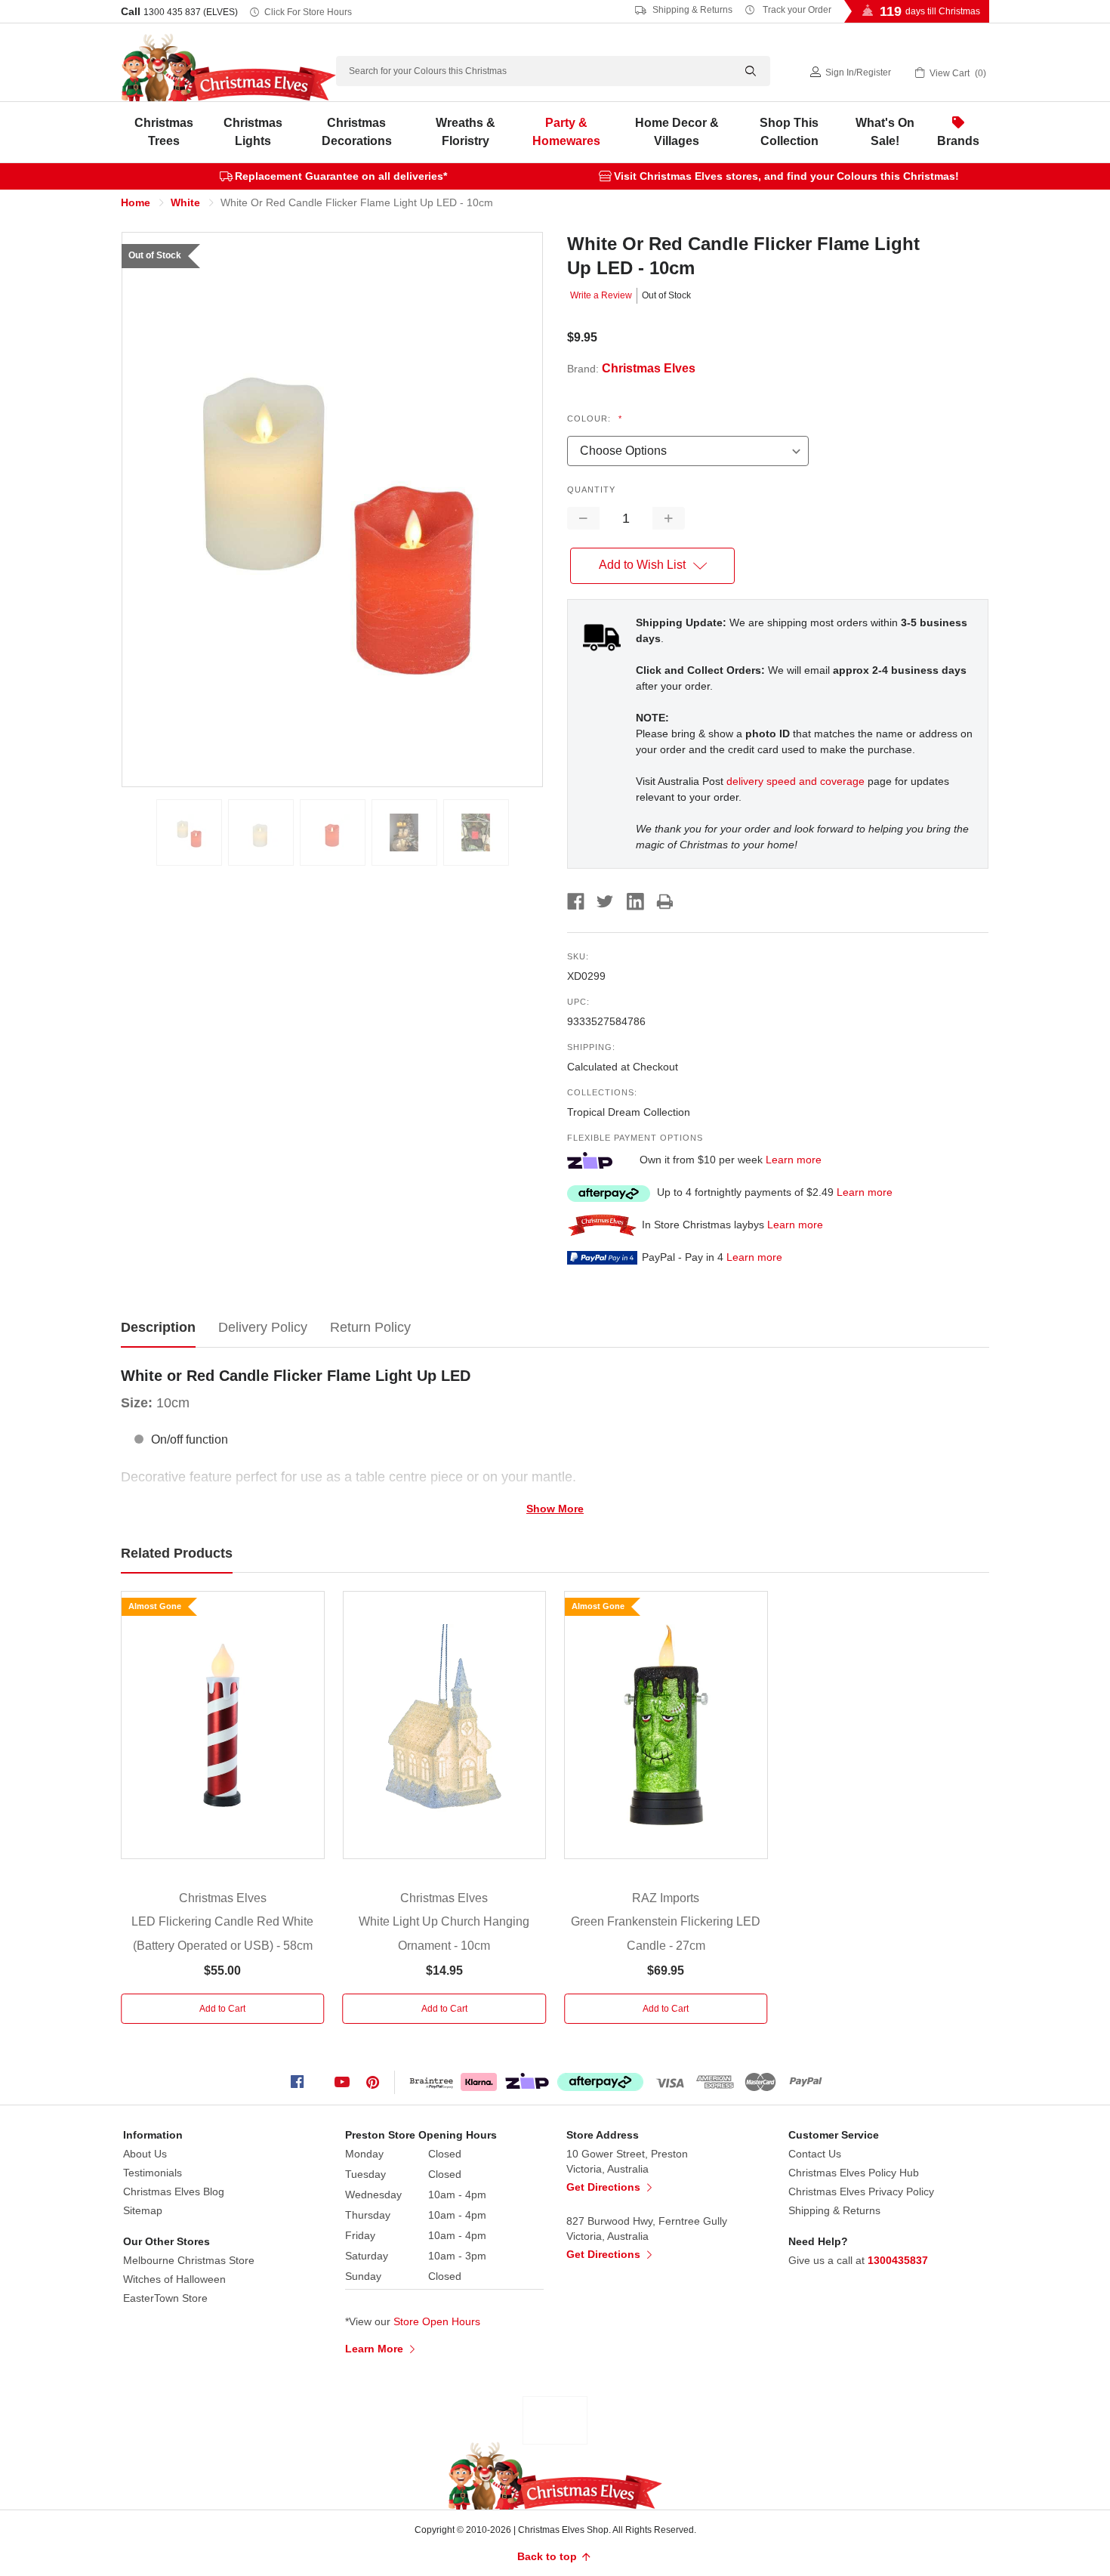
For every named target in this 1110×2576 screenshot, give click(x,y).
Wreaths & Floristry (466, 132)
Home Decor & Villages (677, 132)
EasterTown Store (165, 2298)
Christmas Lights (253, 132)
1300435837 (898, 2260)
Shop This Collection (789, 132)
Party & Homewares (566, 132)
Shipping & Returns (691, 10)
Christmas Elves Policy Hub (854, 2173)
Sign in (840, 73)
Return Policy (370, 1327)
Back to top (549, 2556)
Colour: (595, 419)
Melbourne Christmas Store (189, 2260)
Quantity (591, 490)
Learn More (376, 2349)
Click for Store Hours (308, 12)
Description (158, 1327)
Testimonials (153, 2173)
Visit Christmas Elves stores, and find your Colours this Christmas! (786, 176)
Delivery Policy (263, 1327)
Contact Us (815, 2154)
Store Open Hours (437, 2321)
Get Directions (605, 2187)
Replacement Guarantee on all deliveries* (341, 176)
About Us (145, 2154)
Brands (958, 141)
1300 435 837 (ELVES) (191, 12)
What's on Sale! (885, 132)
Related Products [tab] (177, 1553)
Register (874, 73)
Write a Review (601, 295)
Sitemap (143, 2210)
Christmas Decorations (357, 132)
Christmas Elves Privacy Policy (861, 2191)
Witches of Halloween (174, 2279)
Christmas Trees (164, 132)
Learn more (794, 1160)
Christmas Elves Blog (174, 2191)
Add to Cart (222, 2009)
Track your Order (796, 10)
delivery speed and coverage (795, 781)
